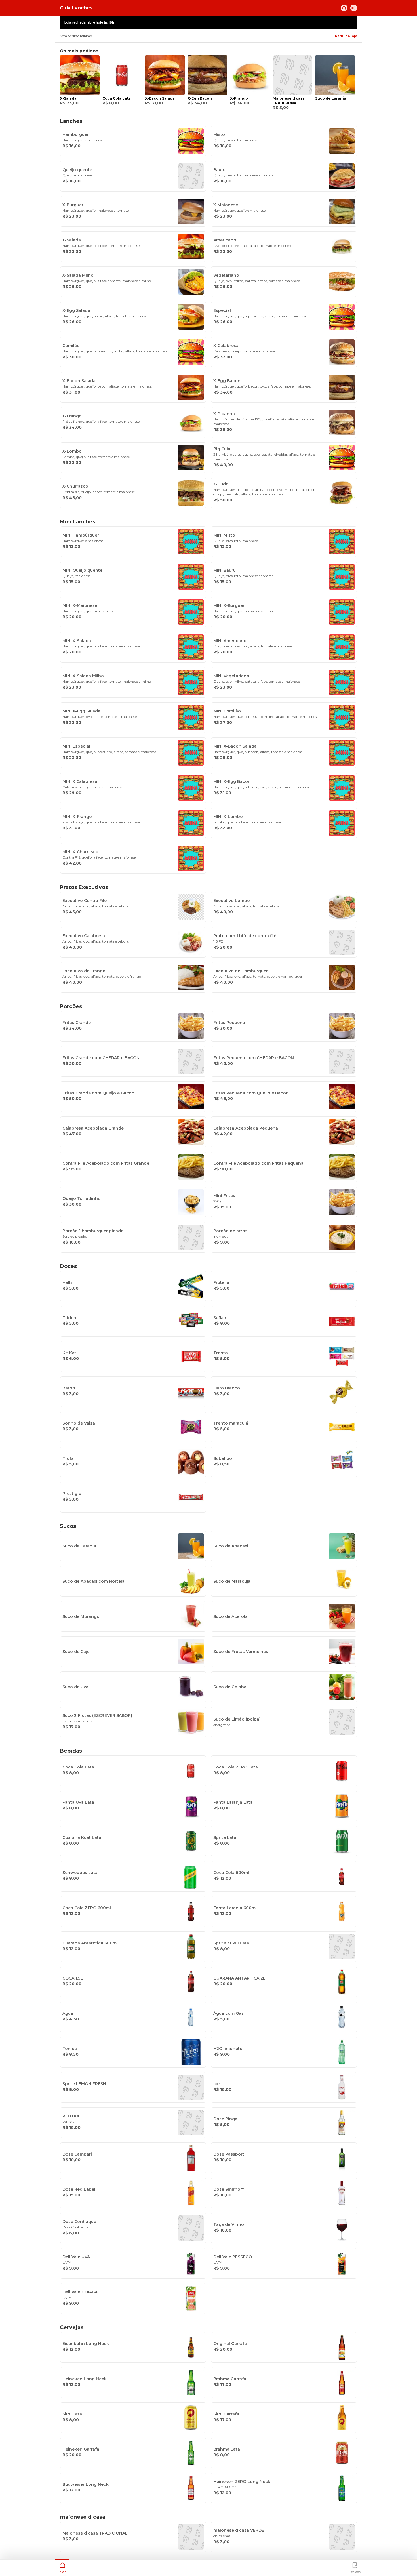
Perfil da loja (346, 36)
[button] (62, 2567)
